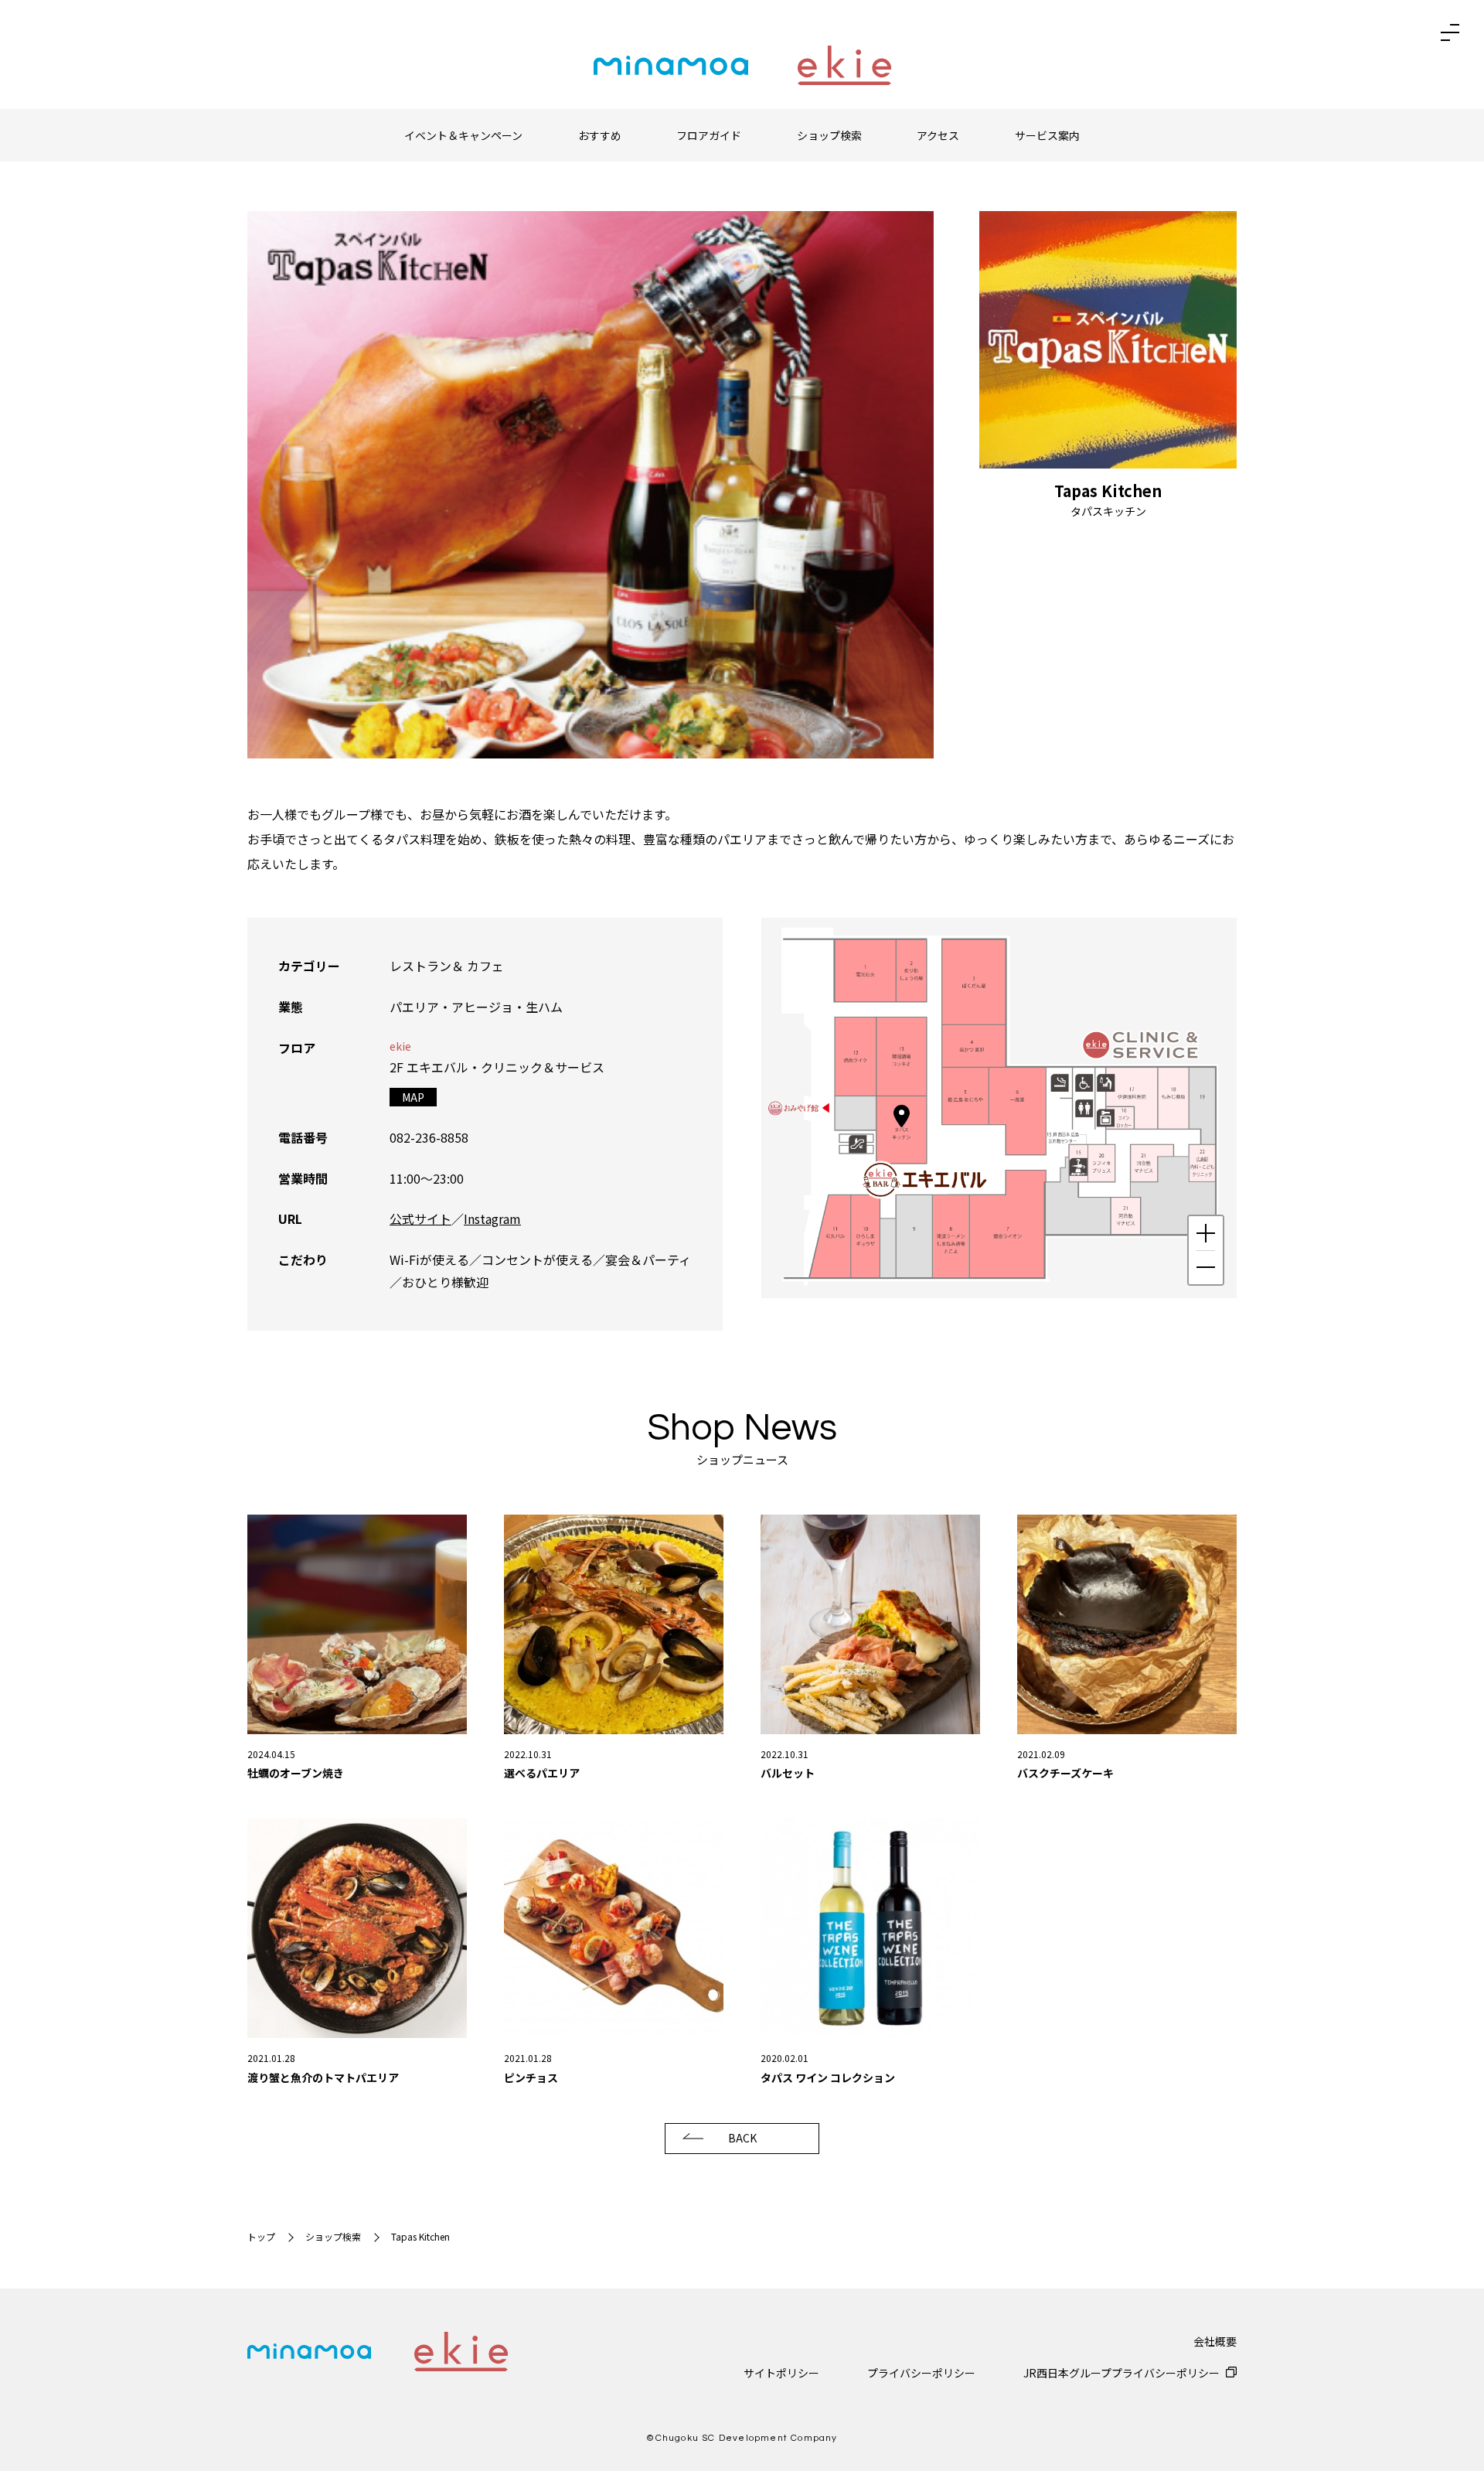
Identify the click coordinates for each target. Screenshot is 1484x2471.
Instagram (492, 1218)
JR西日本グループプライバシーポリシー (1122, 2373)
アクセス (938, 135)
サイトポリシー (781, 2373)
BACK (742, 2138)
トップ (261, 2236)
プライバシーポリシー (921, 2373)
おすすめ (600, 135)
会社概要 (1215, 2341)
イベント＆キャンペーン (463, 135)
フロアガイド (709, 135)
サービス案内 (1047, 135)
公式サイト (420, 1218)
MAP (413, 1097)
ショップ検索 (829, 135)
